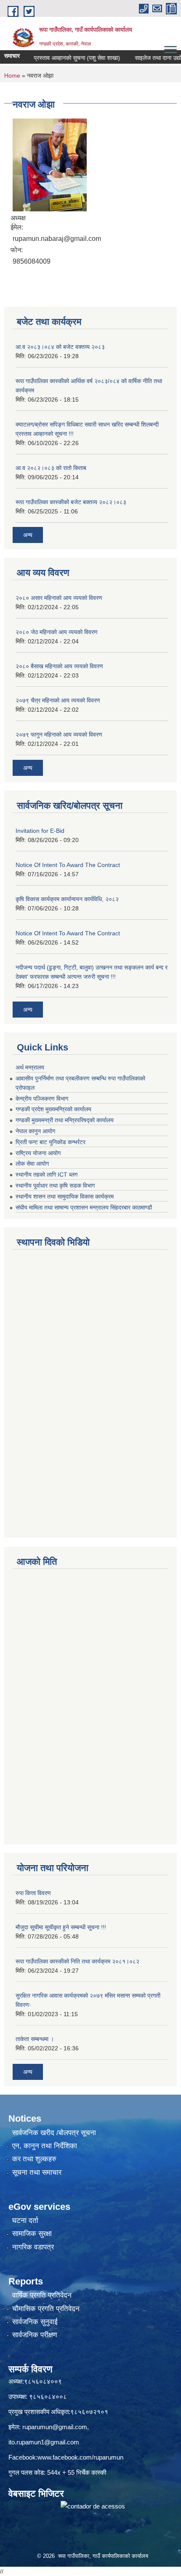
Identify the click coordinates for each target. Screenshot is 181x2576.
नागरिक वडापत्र (33, 2247)
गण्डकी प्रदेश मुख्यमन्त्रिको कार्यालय (53, 1109)
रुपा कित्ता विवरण (33, 1893)
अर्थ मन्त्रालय (30, 1067)
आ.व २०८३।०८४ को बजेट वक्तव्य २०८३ (60, 347)
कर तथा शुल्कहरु (34, 2159)
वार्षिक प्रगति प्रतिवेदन (42, 2295)
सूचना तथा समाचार (37, 2172)
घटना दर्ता (25, 2221)
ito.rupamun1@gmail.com (44, 2442)
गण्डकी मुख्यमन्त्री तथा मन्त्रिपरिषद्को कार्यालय (65, 1120)
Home (12, 76)
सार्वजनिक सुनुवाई (35, 2322)
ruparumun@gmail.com (55, 2427)
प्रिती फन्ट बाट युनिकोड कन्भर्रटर (51, 1142)
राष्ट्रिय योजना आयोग (38, 1153)
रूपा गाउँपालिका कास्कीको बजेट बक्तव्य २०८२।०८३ (71, 502)
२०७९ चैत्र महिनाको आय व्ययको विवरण (58, 700)
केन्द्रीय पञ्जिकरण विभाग (42, 1099)
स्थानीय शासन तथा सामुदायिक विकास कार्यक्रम (65, 1196)
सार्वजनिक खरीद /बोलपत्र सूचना (54, 2133)
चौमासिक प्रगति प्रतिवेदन (46, 2309)
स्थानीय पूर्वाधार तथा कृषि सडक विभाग (55, 1185)
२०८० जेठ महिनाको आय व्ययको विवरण (57, 632)
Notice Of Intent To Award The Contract (68, 865)
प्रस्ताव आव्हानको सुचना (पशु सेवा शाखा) (63, 58)
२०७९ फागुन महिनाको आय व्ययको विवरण (59, 734)
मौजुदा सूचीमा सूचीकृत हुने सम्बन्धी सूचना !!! (61, 1927)
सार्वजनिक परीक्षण (35, 2335)
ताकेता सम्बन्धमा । (35, 2039)
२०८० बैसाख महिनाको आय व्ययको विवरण (59, 666)
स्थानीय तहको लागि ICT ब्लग (47, 1175)
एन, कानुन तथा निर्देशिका (45, 2146)
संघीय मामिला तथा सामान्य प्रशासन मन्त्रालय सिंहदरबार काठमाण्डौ (84, 1207)
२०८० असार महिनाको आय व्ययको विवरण (59, 598)
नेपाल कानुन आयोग (35, 1131)
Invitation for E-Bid (40, 831)
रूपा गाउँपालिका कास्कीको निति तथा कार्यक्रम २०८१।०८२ (77, 1961)
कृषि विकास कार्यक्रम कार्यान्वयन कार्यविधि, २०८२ (67, 899)
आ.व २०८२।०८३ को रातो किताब (51, 468)
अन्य (28, 535)
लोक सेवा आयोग (32, 1164)
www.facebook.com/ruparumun (80, 2457)
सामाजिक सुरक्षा (32, 2234)
